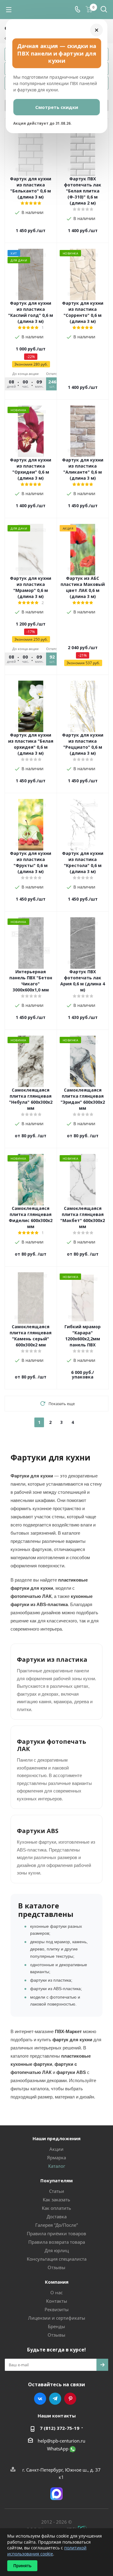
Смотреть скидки (57, 107)
